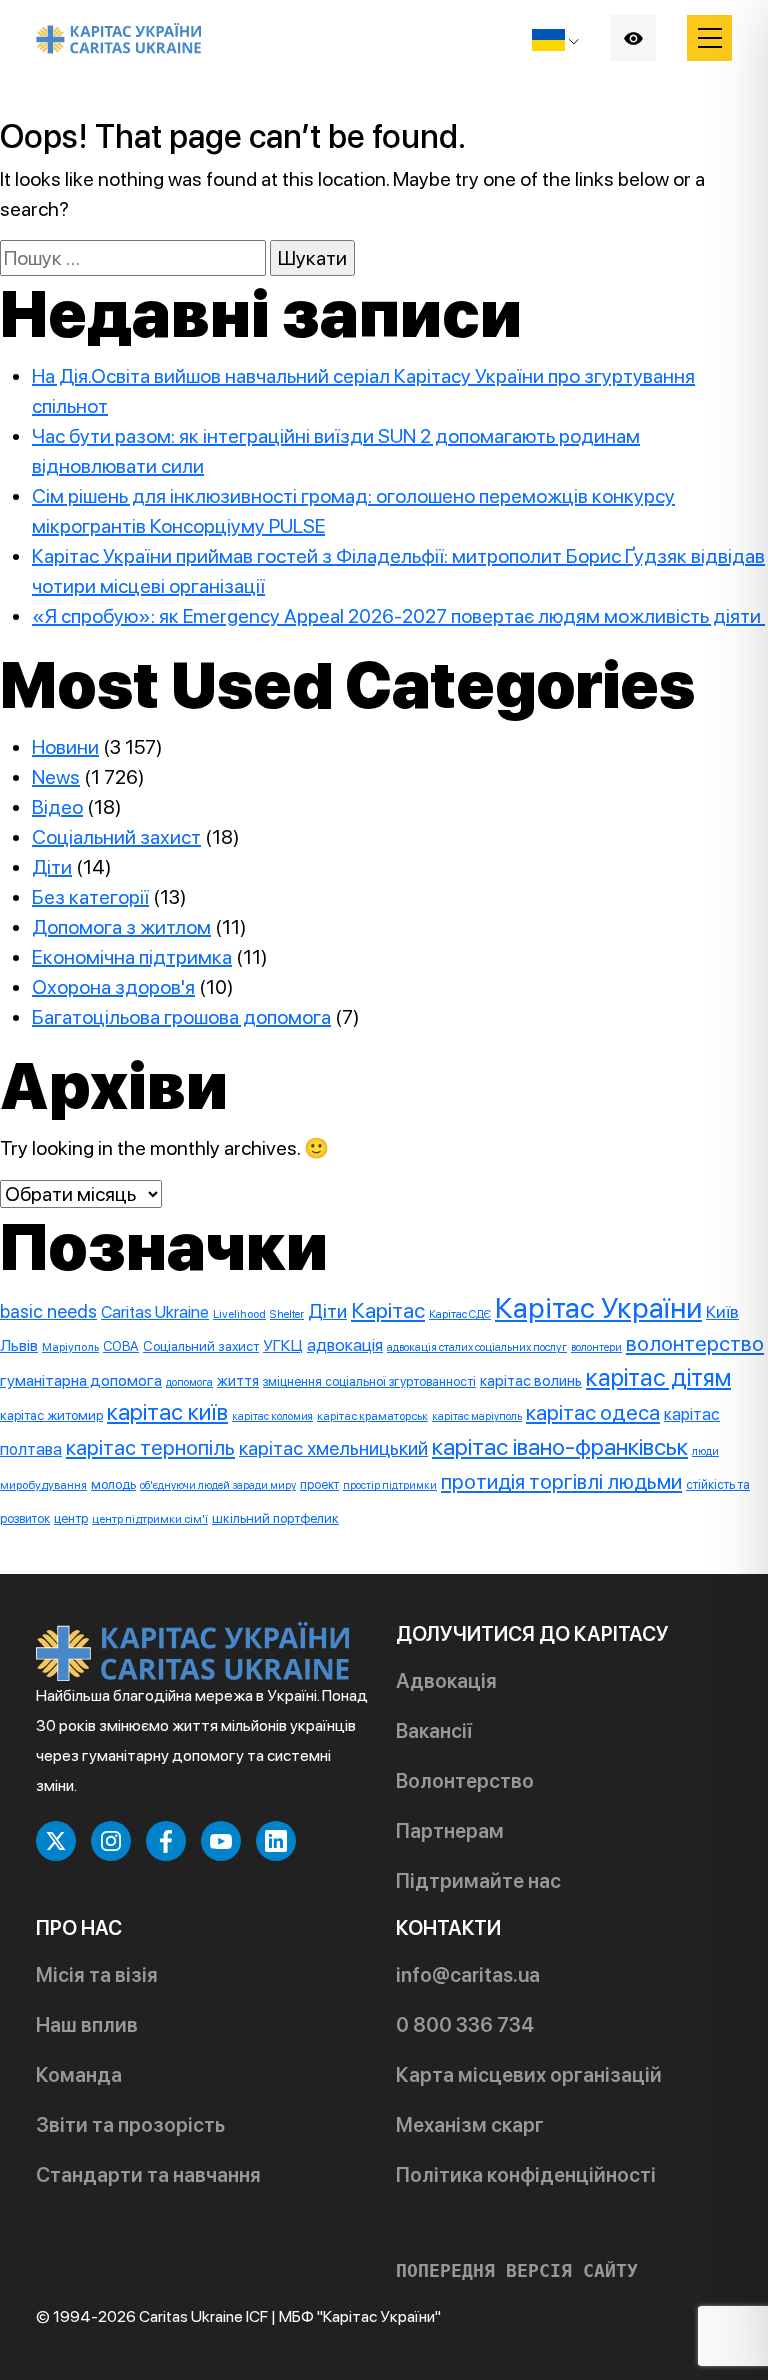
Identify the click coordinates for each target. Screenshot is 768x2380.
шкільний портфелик (275, 1518)
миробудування (43, 1485)
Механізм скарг (470, 2125)
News (56, 777)
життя (238, 1381)
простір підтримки (390, 1485)
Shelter (287, 1314)
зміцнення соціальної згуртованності (369, 1381)
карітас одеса (593, 1412)
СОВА (121, 1346)
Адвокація (446, 1681)
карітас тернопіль (150, 1447)
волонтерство (695, 1343)
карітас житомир (51, 1415)
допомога (189, 1382)
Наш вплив (87, 2025)
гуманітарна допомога (81, 1380)
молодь (113, 1484)
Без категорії (90, 897)
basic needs (48, 1311)
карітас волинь (531, 1380)
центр (71, 1518)
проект (319, 1484)
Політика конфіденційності (526, 2175)
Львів (19, 1345)
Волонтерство (465, 1781)
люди (705, 1451)
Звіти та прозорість (130, 2125)
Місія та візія (97, 1975)
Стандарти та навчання (148, 2175)
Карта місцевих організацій (529, 2075)
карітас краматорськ (372, 1416)
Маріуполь (70, 1347)
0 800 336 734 (465, 2025)
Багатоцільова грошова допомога (181, 1017)
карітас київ (167, 1412)
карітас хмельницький (333, 1448)
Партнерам (450, 1831)
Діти (52, 867)
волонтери (596, 1347)
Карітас (388, 1310)
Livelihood (239, 1314)
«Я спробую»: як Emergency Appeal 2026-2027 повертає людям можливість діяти (398, 616)
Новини (65, 747)
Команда (79, 2075)
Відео (57, 807)
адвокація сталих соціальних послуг (477, 1347)
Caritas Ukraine (155, 1312)
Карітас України (598, 1307)
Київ (722, 1312)
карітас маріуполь (477, 1416)
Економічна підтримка (132, 957)
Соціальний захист (116, 837)
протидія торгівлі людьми (561, 1481)
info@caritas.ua (468, 1975)
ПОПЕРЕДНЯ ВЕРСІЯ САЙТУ (517, 2271)
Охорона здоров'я (113, 987)
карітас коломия (272, 1416)
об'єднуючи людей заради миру (218, 1485)
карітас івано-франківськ (560, 1446)
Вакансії (434, 1731)
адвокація (345, 1345)
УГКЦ (283, 1345)
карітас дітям (658, 1377)
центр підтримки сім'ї (150, 1519)
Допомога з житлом (121, 927)
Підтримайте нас (478, 1881)
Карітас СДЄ (460, 1314)
